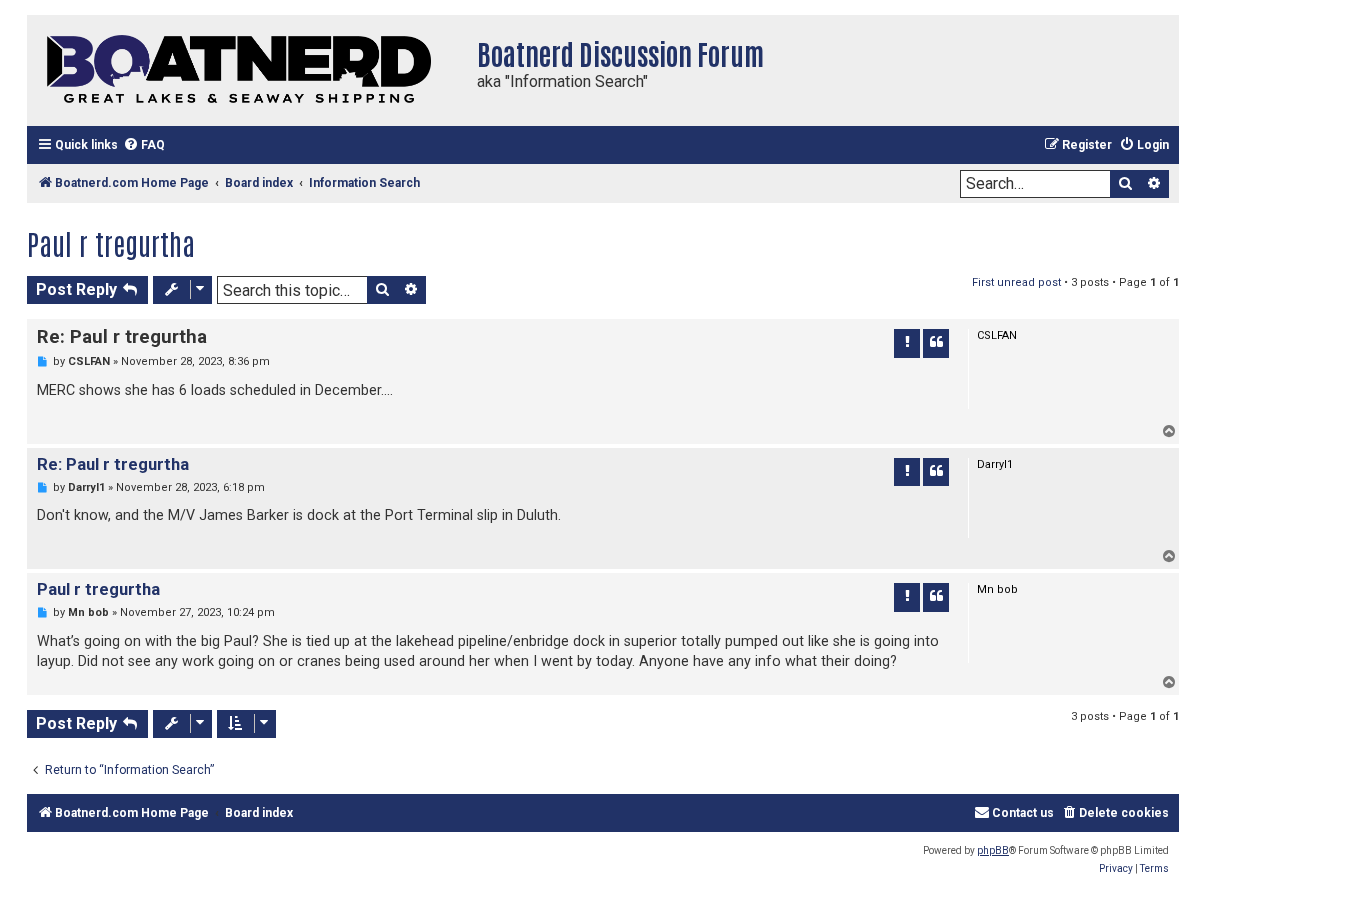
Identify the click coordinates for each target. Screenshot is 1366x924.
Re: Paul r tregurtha (122, 337)
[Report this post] (907, 343)
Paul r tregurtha (111, 243)
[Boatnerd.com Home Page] (247, 70)
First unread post (1016, 282)
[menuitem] (144, 145)
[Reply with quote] (936, 343)
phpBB (993, 850)
